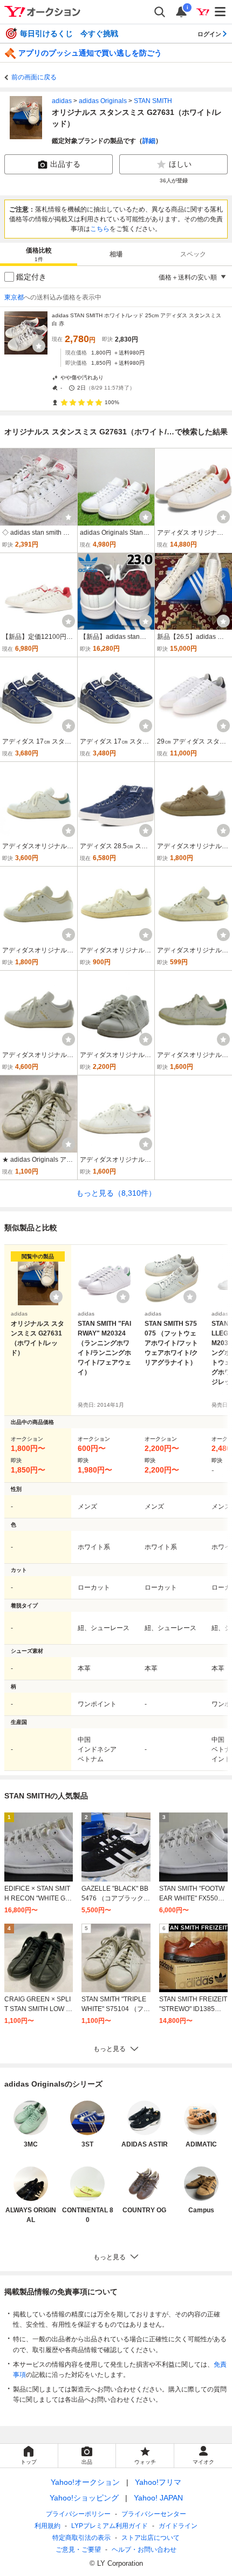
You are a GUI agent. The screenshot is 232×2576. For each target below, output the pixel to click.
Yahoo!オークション (85, 2482)
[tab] (39, 254)
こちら (100, 229)
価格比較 (39, 254)
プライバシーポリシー (78, 2514)
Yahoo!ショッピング (84, 2498)
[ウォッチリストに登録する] (56, 1297)
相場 (116, 254)
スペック (193, 254)
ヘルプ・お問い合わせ (144, 2550)
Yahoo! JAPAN (158, 2498)
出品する (65, 164)
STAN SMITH (153, 101)
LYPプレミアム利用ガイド (110, 2526)
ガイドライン (178, 2526)
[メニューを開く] (221, 12)
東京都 (14, 297)
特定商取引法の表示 (81, 2538)
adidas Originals (103, 101)
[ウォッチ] (39, 346)
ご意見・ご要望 (78, 2550)
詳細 (149, 141)
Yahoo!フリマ (158, 2482)
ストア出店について (151, 2538)
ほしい (180, 164)
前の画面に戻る (34, 77)
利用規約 (47, 2526)
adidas (62, 101)
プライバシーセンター (154, 2514)
